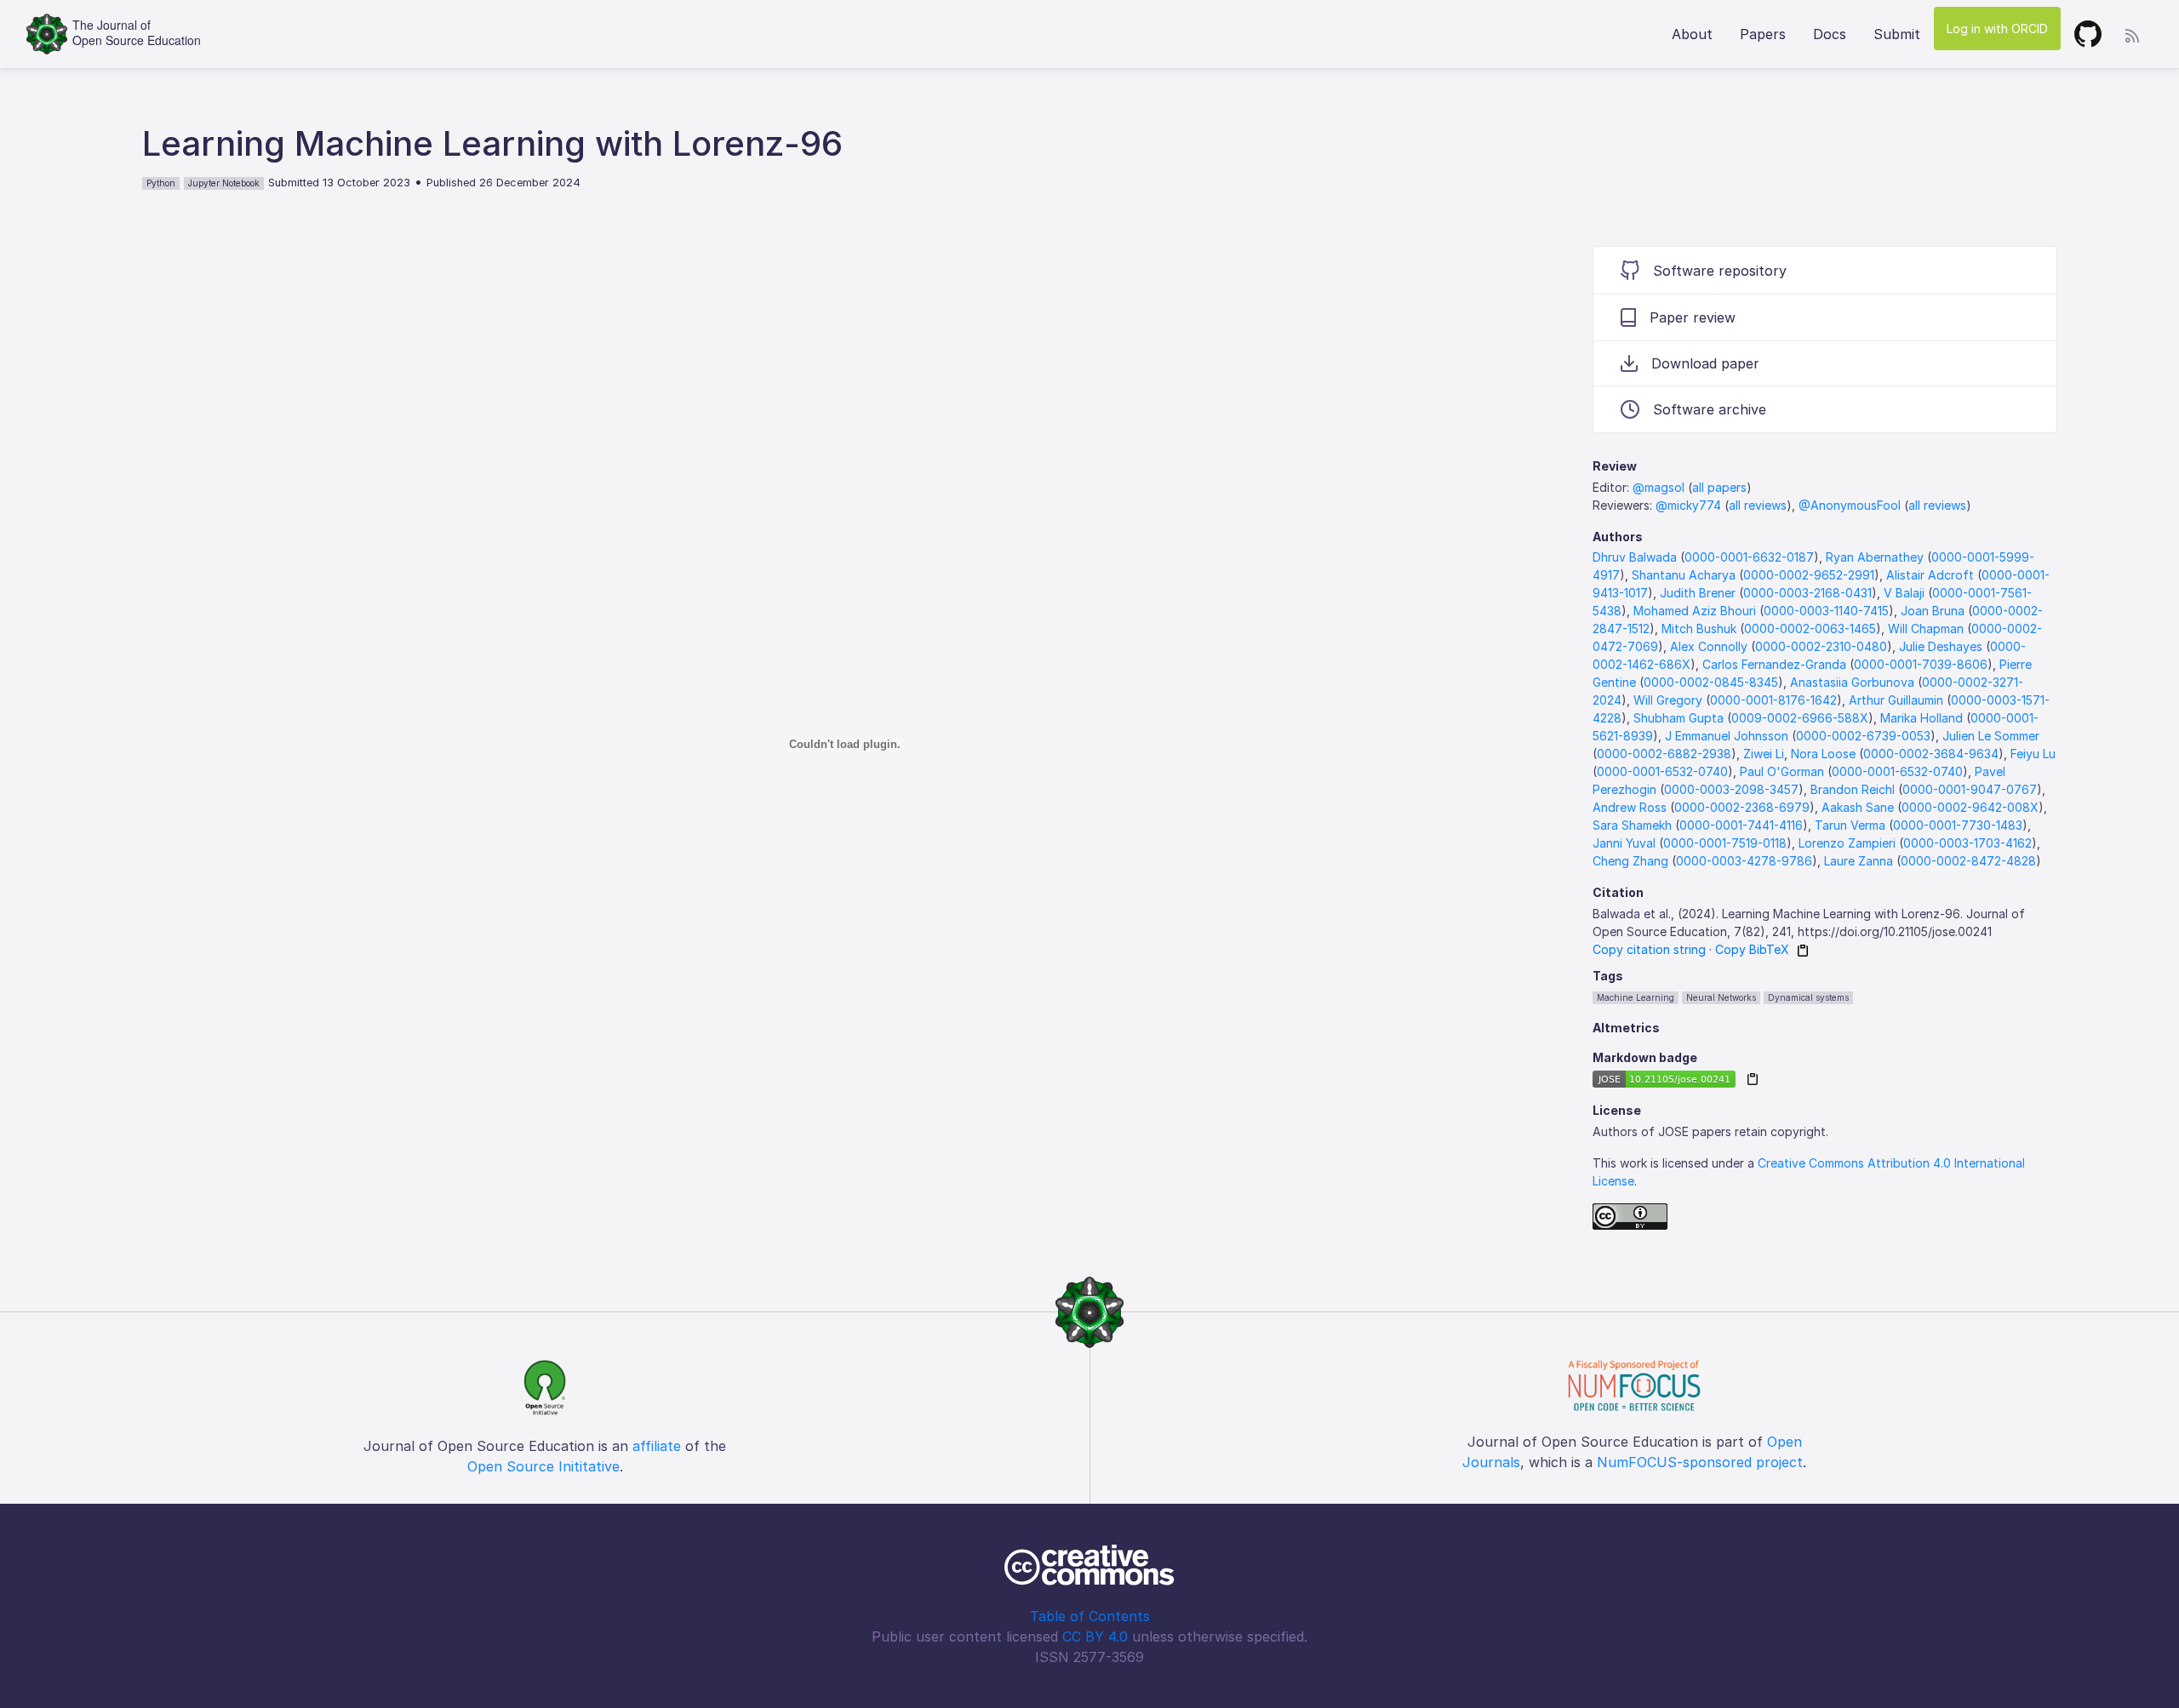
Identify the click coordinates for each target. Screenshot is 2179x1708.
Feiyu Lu (2033, 754)
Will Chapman (1926, 628)
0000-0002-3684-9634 (1931, 754)
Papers (1763, 34)
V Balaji (1904, 593)
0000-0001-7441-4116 (1741, 825)
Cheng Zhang (1630, 861)
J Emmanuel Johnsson (1727, 736)
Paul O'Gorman (1782, 771)
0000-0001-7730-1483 (1958, 825)
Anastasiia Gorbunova (1852, 682)
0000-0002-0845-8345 (1711, 682)
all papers (1719, 487)
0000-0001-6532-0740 (1662, 771)
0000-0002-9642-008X (1970, 807)
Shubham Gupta (1679, 718)
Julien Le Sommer (1991, 736)
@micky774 (1688, 505)
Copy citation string (1649, 949)
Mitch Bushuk (1699, 628)
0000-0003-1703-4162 (1967, 843)
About (1692, 34)
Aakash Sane (1858, 807)
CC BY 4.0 (1095, 1637)
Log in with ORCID (1997, 29)
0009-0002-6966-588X (1800, 718)
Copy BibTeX (1752, 949)
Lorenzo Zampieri (1847, 843)
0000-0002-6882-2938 (1664, 754)
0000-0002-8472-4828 (1968, 861)
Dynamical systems (1808, 997)
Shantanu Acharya (1684, 575)
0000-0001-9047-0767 (1970, 789)
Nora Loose (1823, 754)
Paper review (1693, 317)
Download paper (1705, 363)
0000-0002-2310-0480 (1821, 646)
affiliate (657, 1446)
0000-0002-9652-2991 (1809, 575)
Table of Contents (1090, 1616)
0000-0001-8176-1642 (1773, 700)
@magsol (1659, 487)
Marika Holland (1922, 718)
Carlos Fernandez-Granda (1774, 664)
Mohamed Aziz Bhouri (1695, 611)
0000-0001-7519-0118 (1725, 843)
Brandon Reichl (1853, 789)
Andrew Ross (1630, 807)
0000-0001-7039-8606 (1921, 664)
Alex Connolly (1709, 646)
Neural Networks (1721, 997)
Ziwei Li (1764, 754)
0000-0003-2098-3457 (1731, 789)
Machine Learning (1636, 997)
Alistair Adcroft (1930, 575)
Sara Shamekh (1632, 825)
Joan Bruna (1933, 611)
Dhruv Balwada (1635, 557)
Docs (1830, 34)
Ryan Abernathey (1875, 557)
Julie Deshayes (1941, 646)
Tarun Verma (1850, 825)
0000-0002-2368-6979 (1742, 807)
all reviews (1758, 505)
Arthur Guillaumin (1896, 700)
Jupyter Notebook (224, 183)
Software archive (1710, 409)
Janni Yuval (1624, 843)
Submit (1897, 34)
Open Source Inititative (543, 1466)
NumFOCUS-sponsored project (1700, 1462)
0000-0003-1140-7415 (1826, 611)
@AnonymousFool (1850, 505)
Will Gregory (1668, 700)
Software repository (1720, 271)
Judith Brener (1698, 593)
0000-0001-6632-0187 (1749, 557)
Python (161, 183)
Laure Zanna (1859, 861)
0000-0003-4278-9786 (1744, 861)
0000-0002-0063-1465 (1810, 628)
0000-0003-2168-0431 (1807, 593)
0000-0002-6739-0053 (1863, 736)
